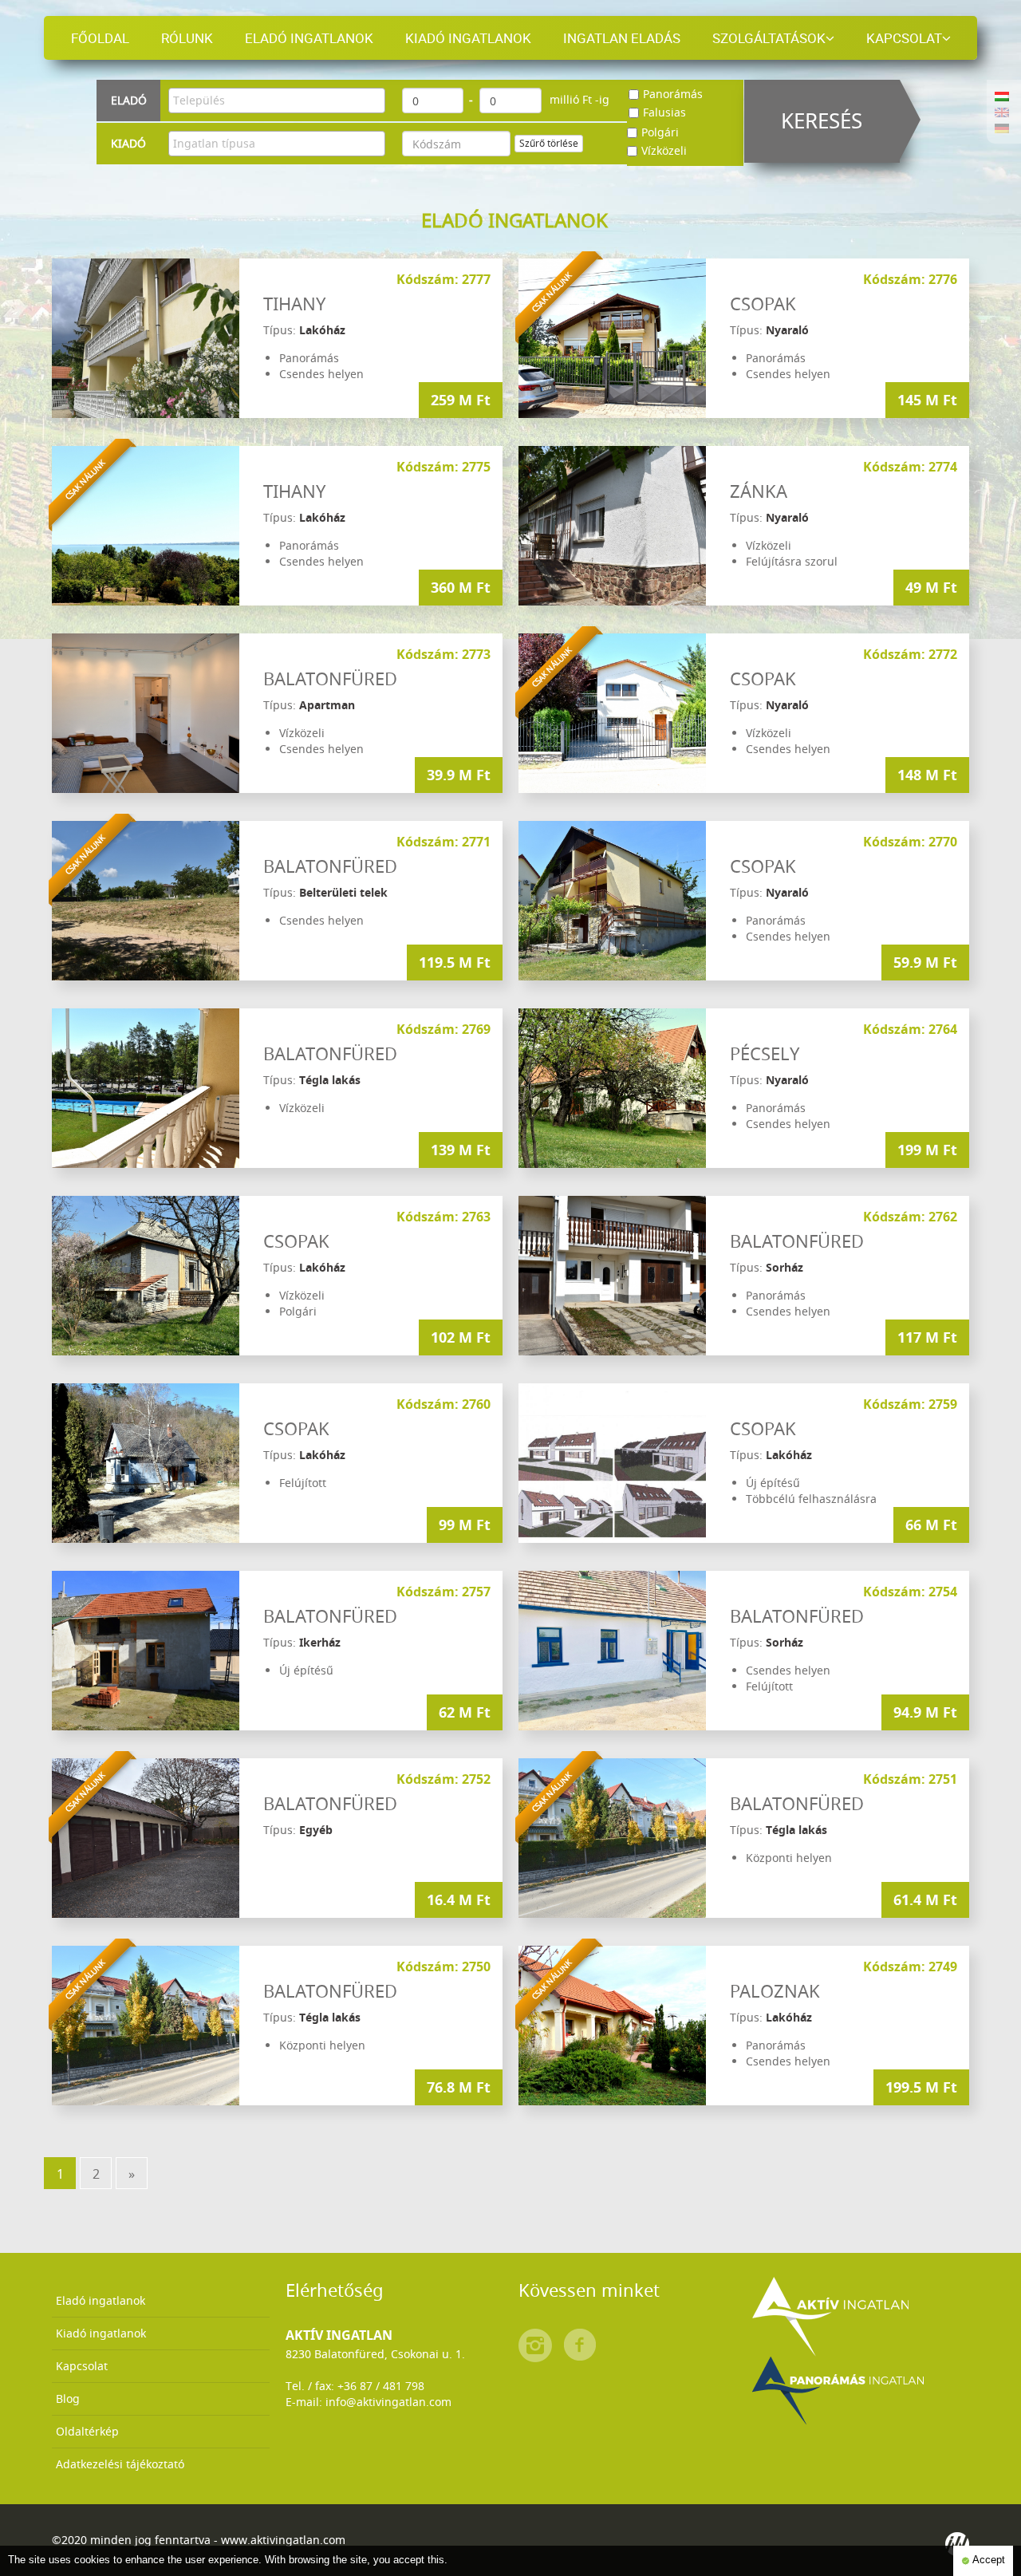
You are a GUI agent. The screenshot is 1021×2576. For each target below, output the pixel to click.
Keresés (822, 121)
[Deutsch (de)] (1002, 127)
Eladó (129, 100)
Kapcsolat (904, 38)
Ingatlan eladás (622, 38)
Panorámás (673, 94)
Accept (987, 2560)
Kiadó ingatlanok (468, 38)
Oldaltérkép (87, 2431)
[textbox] (281, 101)
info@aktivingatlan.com (388, 2402)
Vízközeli (664, 150)
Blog (68, 2398)
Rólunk (187, 38)
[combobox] (277, 101)
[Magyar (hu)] (1002, 95)
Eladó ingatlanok (309, 38)
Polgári (660, 132)
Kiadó (128, 143)
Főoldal (100, 38)
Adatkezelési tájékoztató (120, 2464)
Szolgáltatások (769, 38)
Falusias (664, 112)
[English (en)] (1002, 111)
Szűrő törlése (549, 143)
